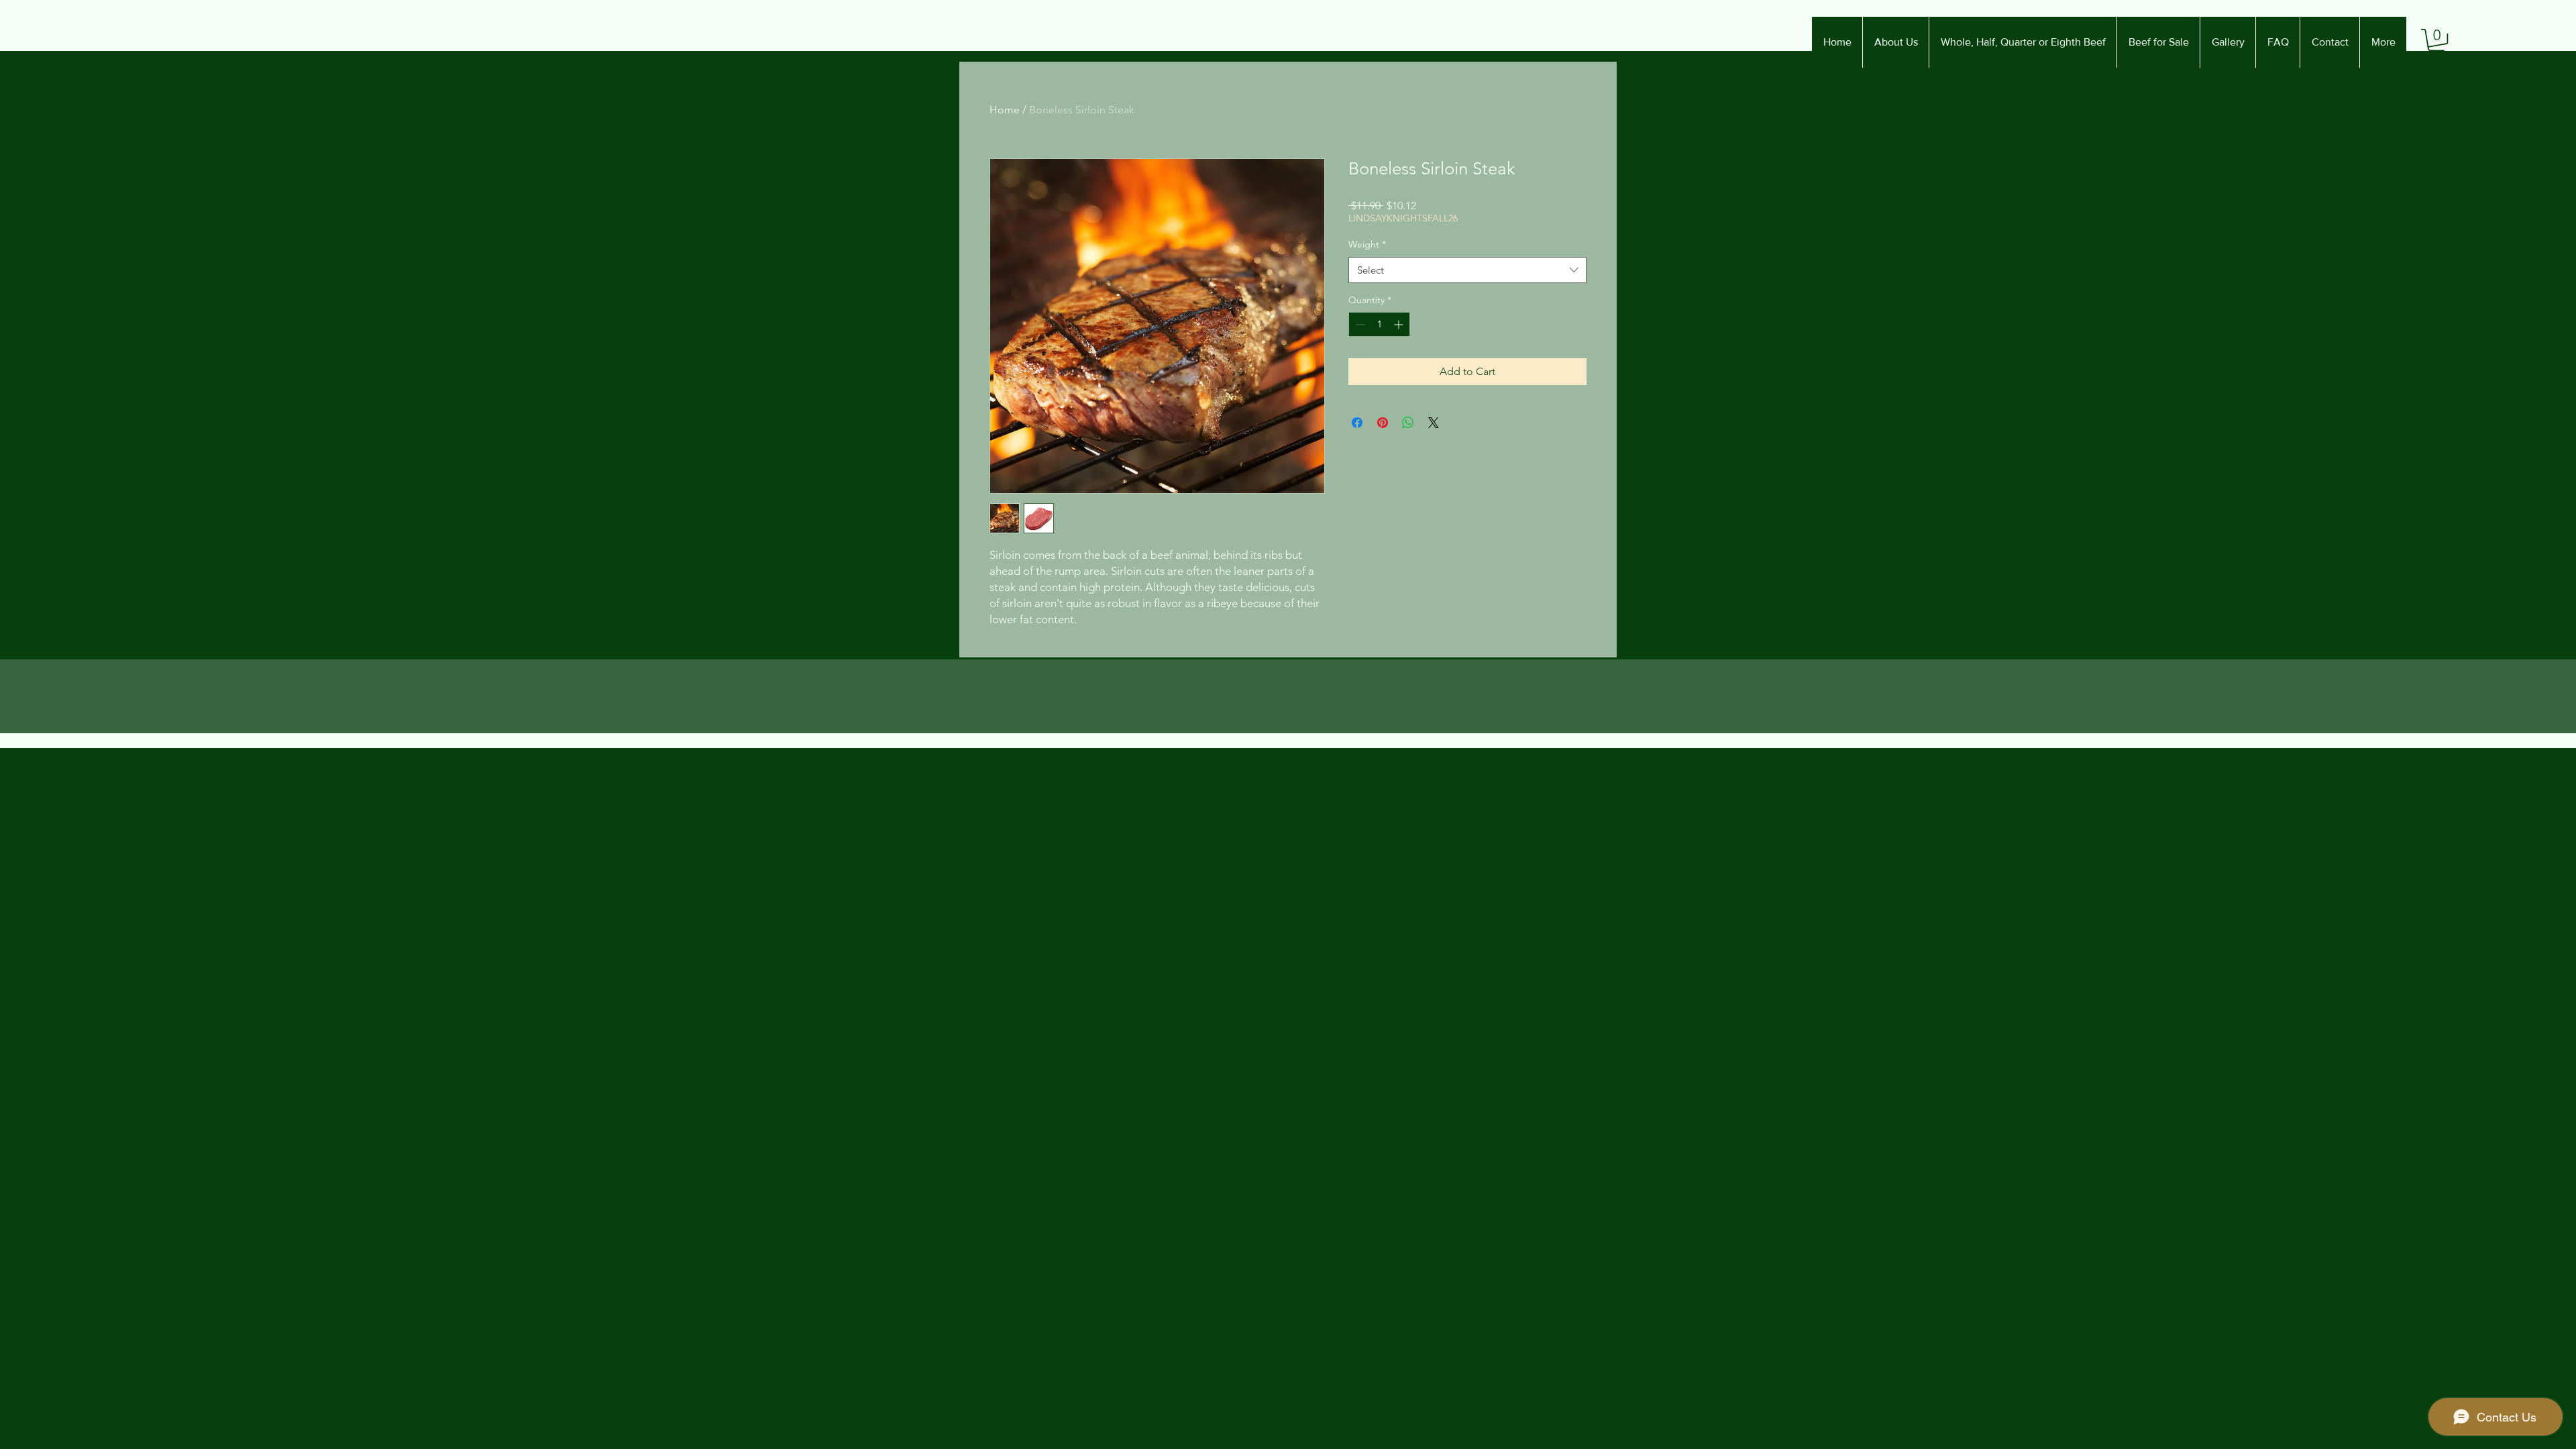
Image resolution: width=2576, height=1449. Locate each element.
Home (1005, 110)
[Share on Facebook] (1357, 423)
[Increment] (1400, 324)
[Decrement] (1359, 324)
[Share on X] (1434, 423)
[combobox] (1467, 270)
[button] (2437, 42)
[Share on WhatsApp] (1408, 423)
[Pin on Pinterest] (1383, 423)
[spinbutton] (1379, 324)
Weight (1367, 244)
